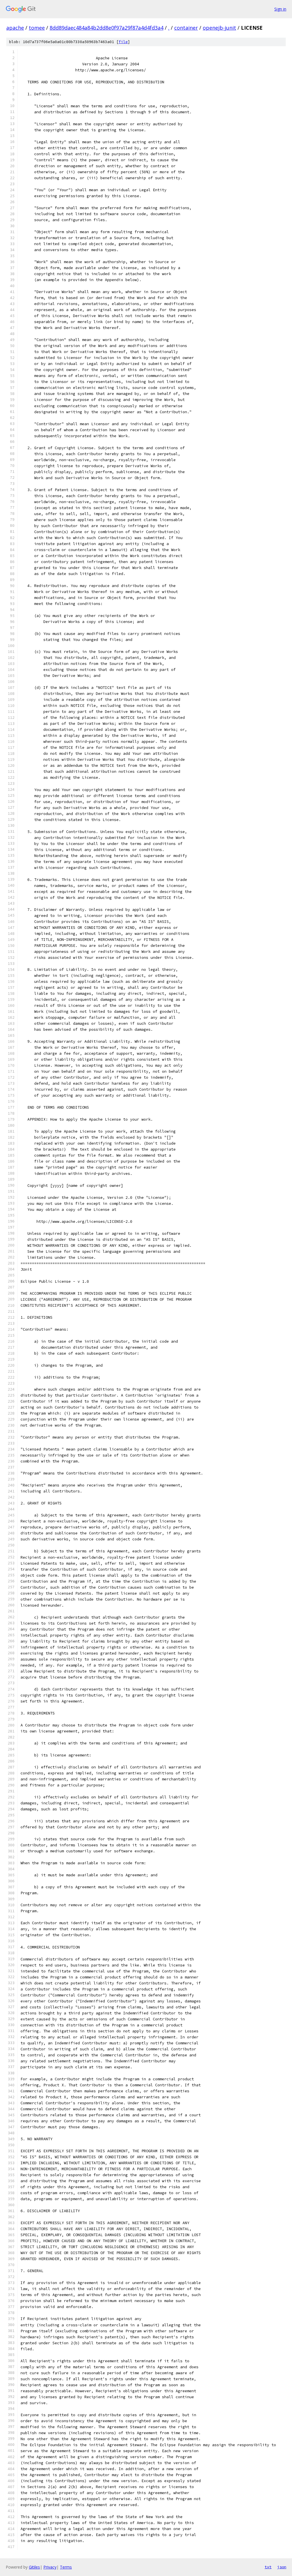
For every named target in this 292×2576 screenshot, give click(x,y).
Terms (66, 2567)
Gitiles (34, 2567)
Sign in (280, 9)
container (186, 28)
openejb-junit (219, 28)
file (123, 42)
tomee (37, 28)
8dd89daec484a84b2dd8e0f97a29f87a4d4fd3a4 (107, 28)
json (282, 2567)
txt (268, 2567)
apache (15, 28)
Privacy (50, 2567)
